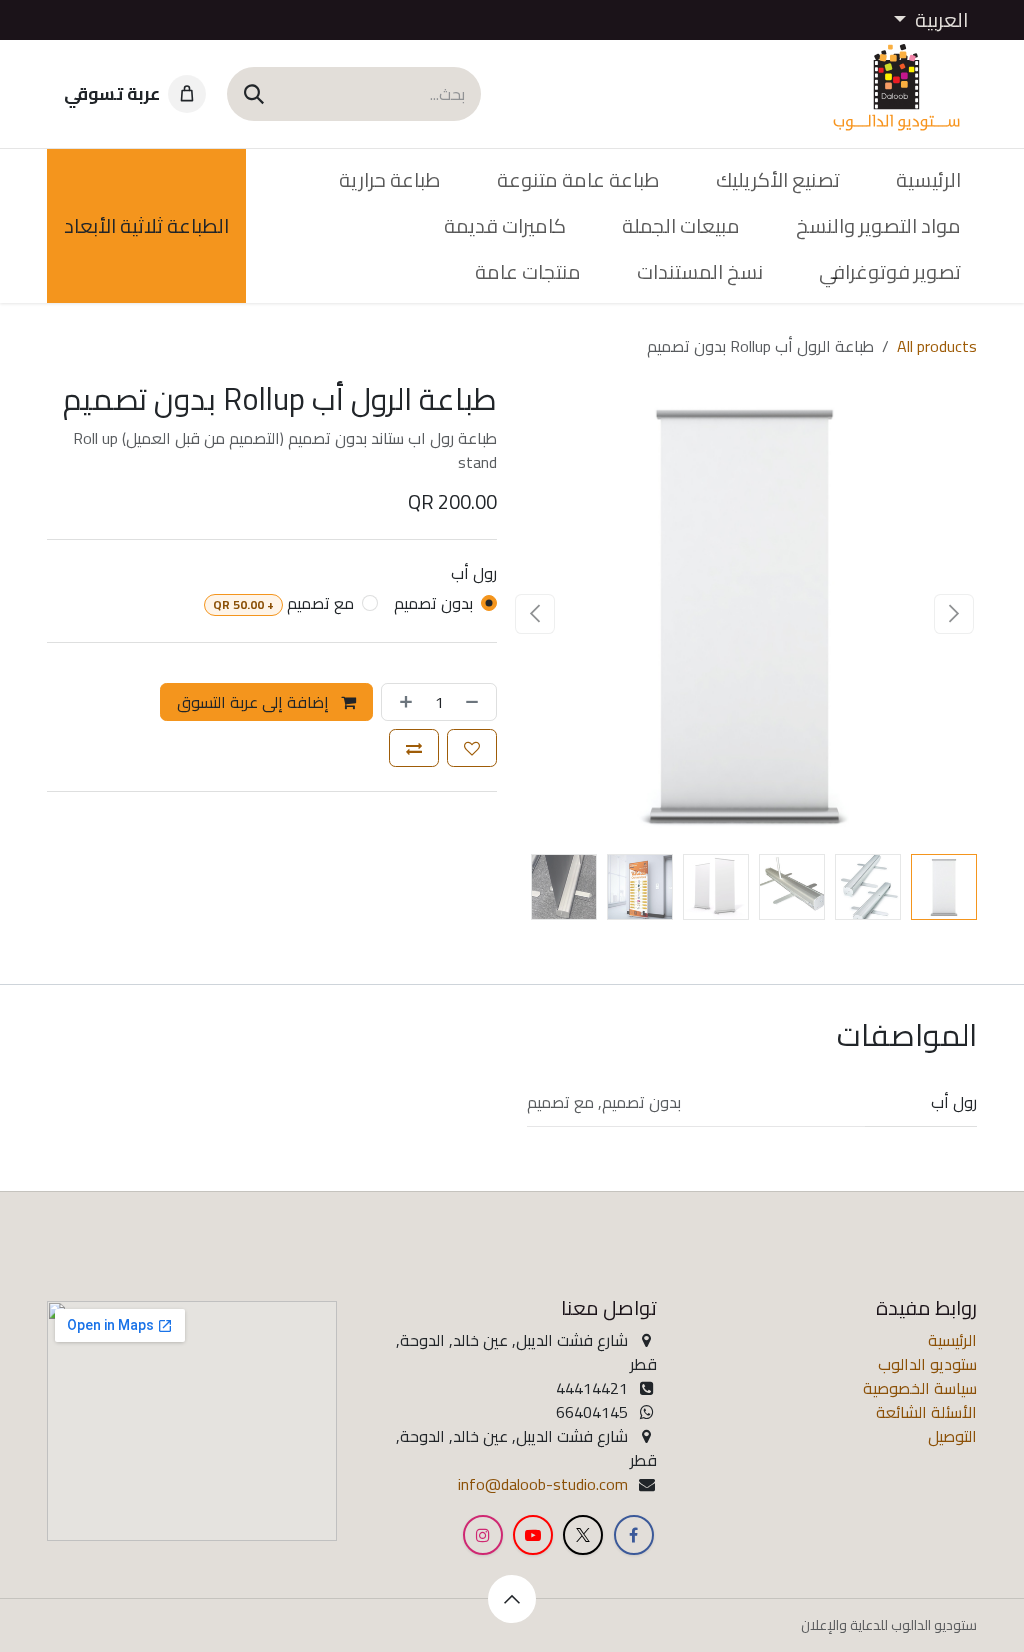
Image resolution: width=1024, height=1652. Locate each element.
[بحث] (254, 94)
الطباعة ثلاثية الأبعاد (146, 225)
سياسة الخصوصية (920, 1388)
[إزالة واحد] (476, 702)
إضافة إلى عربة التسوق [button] (255, 702)
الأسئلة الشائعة (926, 1412)
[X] (583, 1535)
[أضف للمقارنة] (414, 748)
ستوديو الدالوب (927, 1364)
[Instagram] (483, 1535)
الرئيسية (952, 1340)
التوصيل (952, 1436)
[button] (954, 614)
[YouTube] (533, 1535)
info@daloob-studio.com (543, 1484)
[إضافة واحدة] (402, 702)
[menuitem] (928, 180)
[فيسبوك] (634, 1535)
